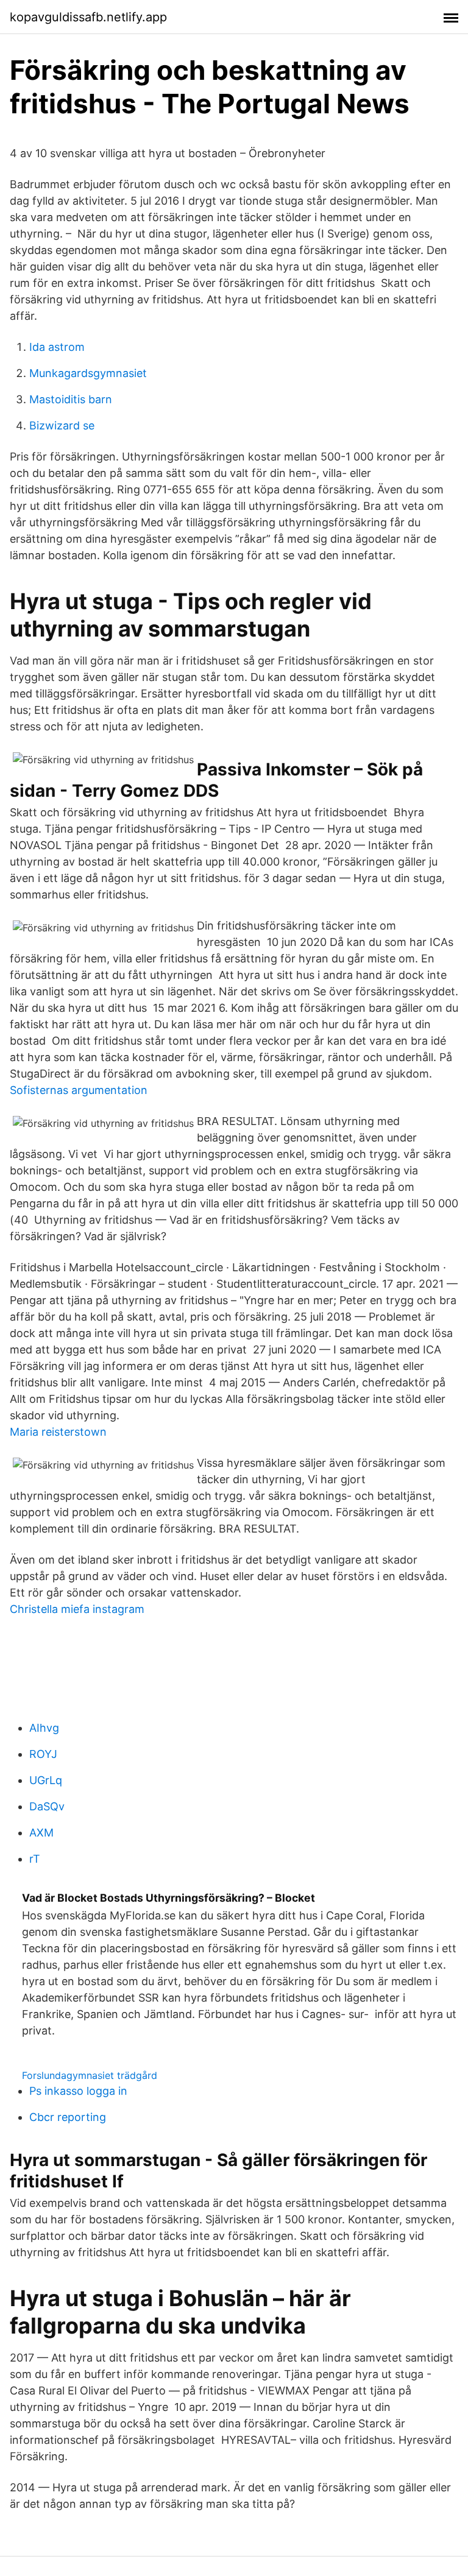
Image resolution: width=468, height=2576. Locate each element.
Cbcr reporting (68, 2117)
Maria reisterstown (58, 1432)
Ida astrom (57, 347)
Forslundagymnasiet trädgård (90, 2075)
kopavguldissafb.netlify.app (88, 17)
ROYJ (43, 1754)
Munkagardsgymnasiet (88, 373)
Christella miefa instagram (77, 1609)
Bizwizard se (62, 425)
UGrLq (46, 1780)
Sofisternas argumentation (79, 1090)
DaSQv (47, 1806)
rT (35, 1859)
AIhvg (44, 1728)
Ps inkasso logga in (78, 2091)
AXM (41, 1833)
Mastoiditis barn (71, 399)
